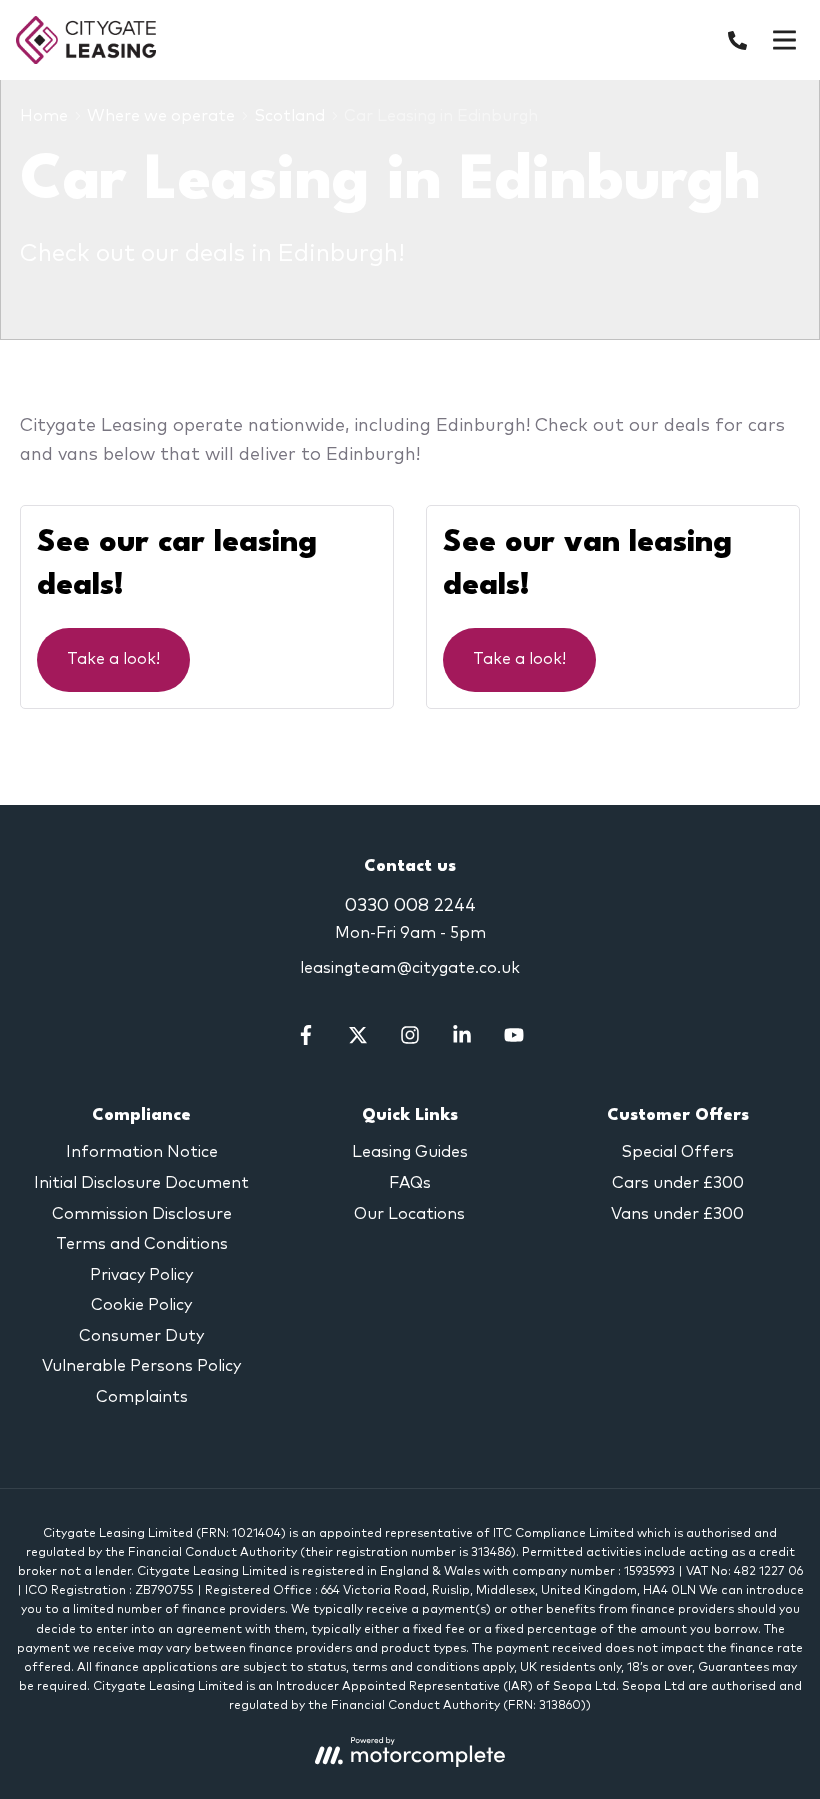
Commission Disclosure (142, 1214)
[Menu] (784, 40)
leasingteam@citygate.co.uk (410, 968)
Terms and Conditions (142, 1244)
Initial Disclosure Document (141, 1183)
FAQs (410, 1183)
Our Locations (409, 1214)
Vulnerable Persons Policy (141, 1366)
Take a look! (113, 659)
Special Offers (677, 1152)
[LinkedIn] (462, 1040)
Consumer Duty (141, 1336)
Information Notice (142, 1152)
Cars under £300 (678, 1183)
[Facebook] (306, 1040)
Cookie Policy (141, 1305)
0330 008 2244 (410, 906)
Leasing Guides (410, 1152)
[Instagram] (410, 1040)
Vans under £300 (677, 1214)
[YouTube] (514, 1040)
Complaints (142, 1397)
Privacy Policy (141, 1275)
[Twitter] (358, 1040)
